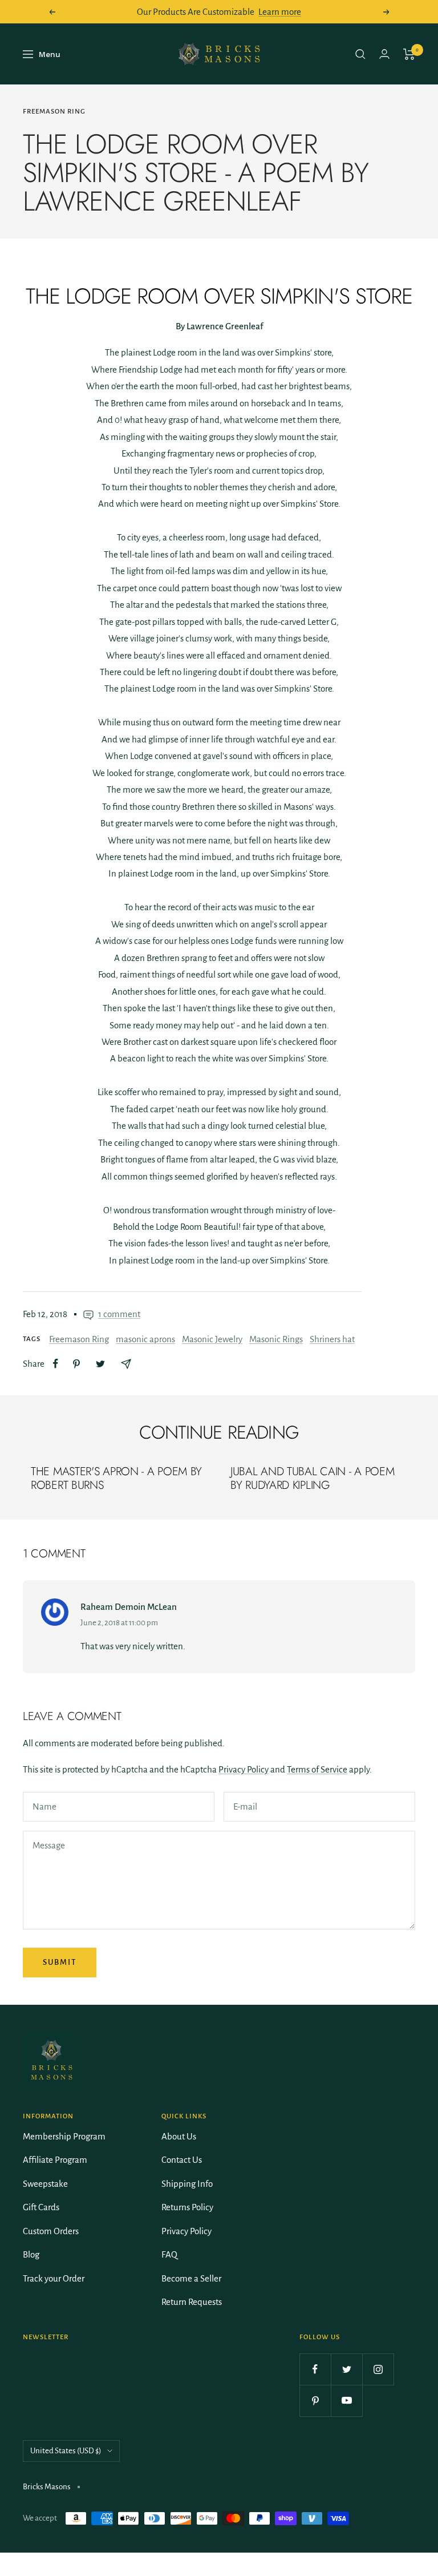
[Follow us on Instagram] (378, 2369)
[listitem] (56, 1364)
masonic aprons (145, 1339)
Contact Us (182, 2160)
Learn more (280, 12)
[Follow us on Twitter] (346, 2369)
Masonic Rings (276, 1339)
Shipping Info (187, 2184)
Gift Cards (41, 2207)
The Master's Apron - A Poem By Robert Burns (116, 1478)
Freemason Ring (54, 112)
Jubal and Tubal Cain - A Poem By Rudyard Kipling (312, 1478)
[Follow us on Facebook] (315, 2369)
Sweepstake (45, 2184)
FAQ (169, 2254)
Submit (60, 1962)
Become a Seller (191, 2278)
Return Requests (192, 2302)
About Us (179, 2136)
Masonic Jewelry (212, 1339)
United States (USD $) (66, 2451)
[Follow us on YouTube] (346, 2401)
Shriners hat (332, 1339)
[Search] (360, 54)
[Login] (384, 54)
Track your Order (54, 2278)
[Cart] (409, 54)
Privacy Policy (244, 1769)
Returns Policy (187, 2207)
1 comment (119, 1314)
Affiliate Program (55, 2160)
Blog (31, 2254)
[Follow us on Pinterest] (315, 2401)
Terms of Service (317, 1769)
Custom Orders (51, 2231)
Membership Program (64, 2136)
